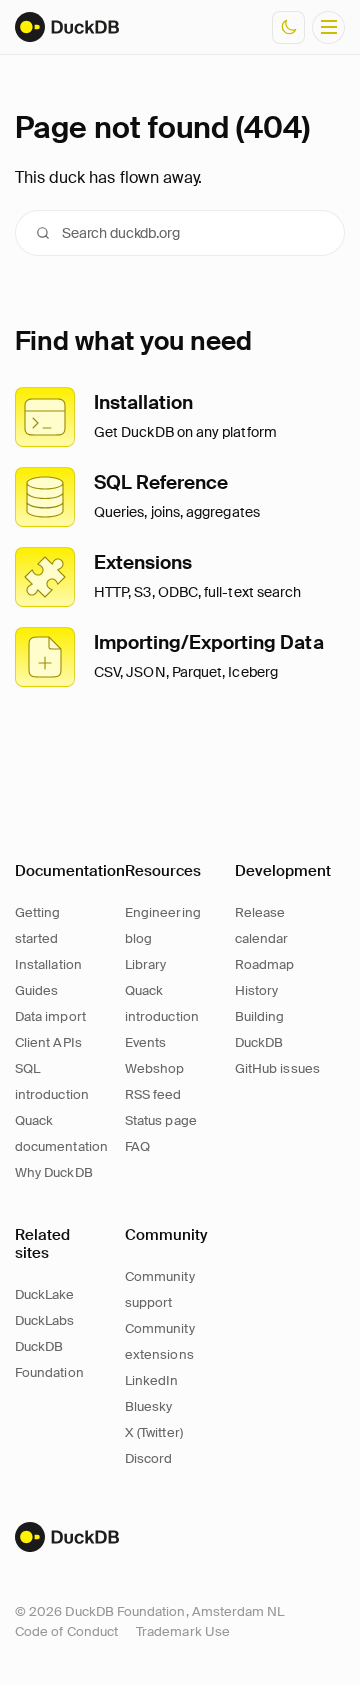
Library (145, 964)
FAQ (137, 1146)
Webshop (154, 1068)
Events (145, 1042)
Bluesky (148, 1406)
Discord (148, 1458)
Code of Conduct (66, 1631)
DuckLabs (45, 1320)
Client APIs (48, 1042)
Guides (36, 990)
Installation (48, 964)
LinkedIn (152, 1380)
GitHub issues (277, 1068)
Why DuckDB (54, 1172)
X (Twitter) (154, 1432)
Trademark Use (183, 1631)
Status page (161, 1120)
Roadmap (264, 964)
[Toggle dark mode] (288, 27)
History (256, 990)
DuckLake (45, 1294)
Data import (50, 1016)
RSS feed (153, 1094)
